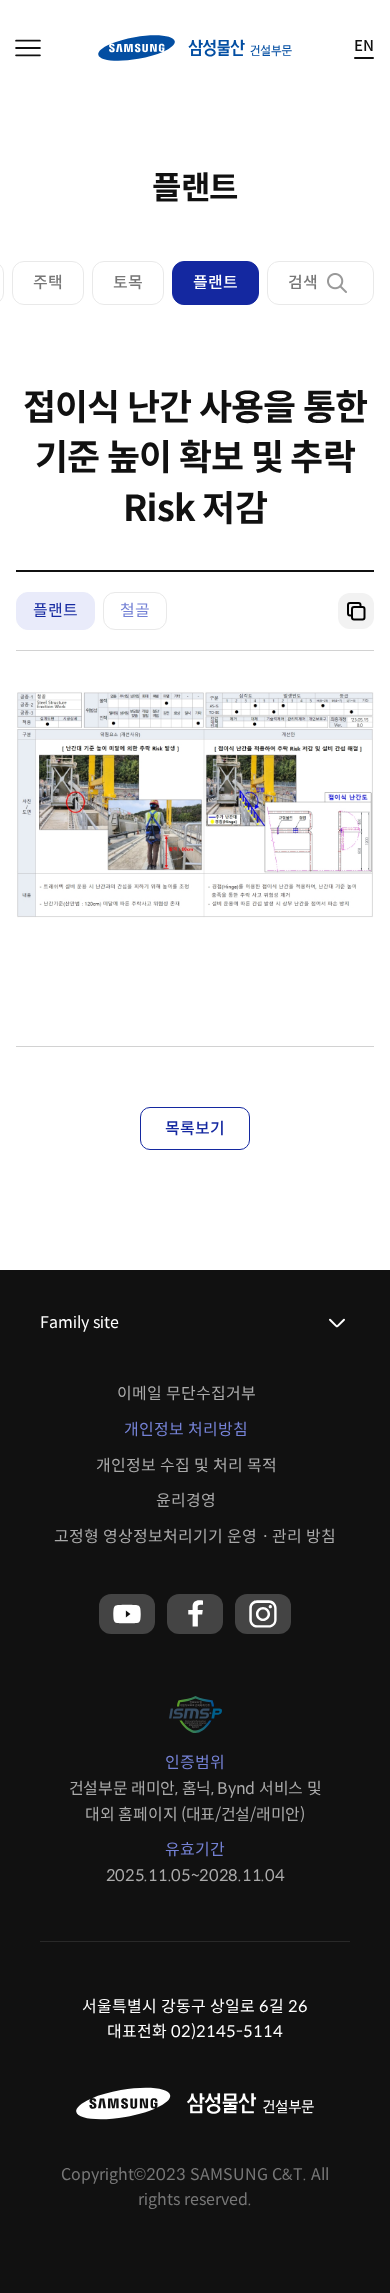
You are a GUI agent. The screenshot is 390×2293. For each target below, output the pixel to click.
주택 (48, 282)
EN (364, 46)
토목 (128, 282)
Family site (79, 1322)
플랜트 (215, 282)
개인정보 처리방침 (186, 1429)
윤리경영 (186, 1500)
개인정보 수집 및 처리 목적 (186, 1465)
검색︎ (303, 282)
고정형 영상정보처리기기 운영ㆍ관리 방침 (195, 1536)
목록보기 (195, 1128)
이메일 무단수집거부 (186, 1393)
